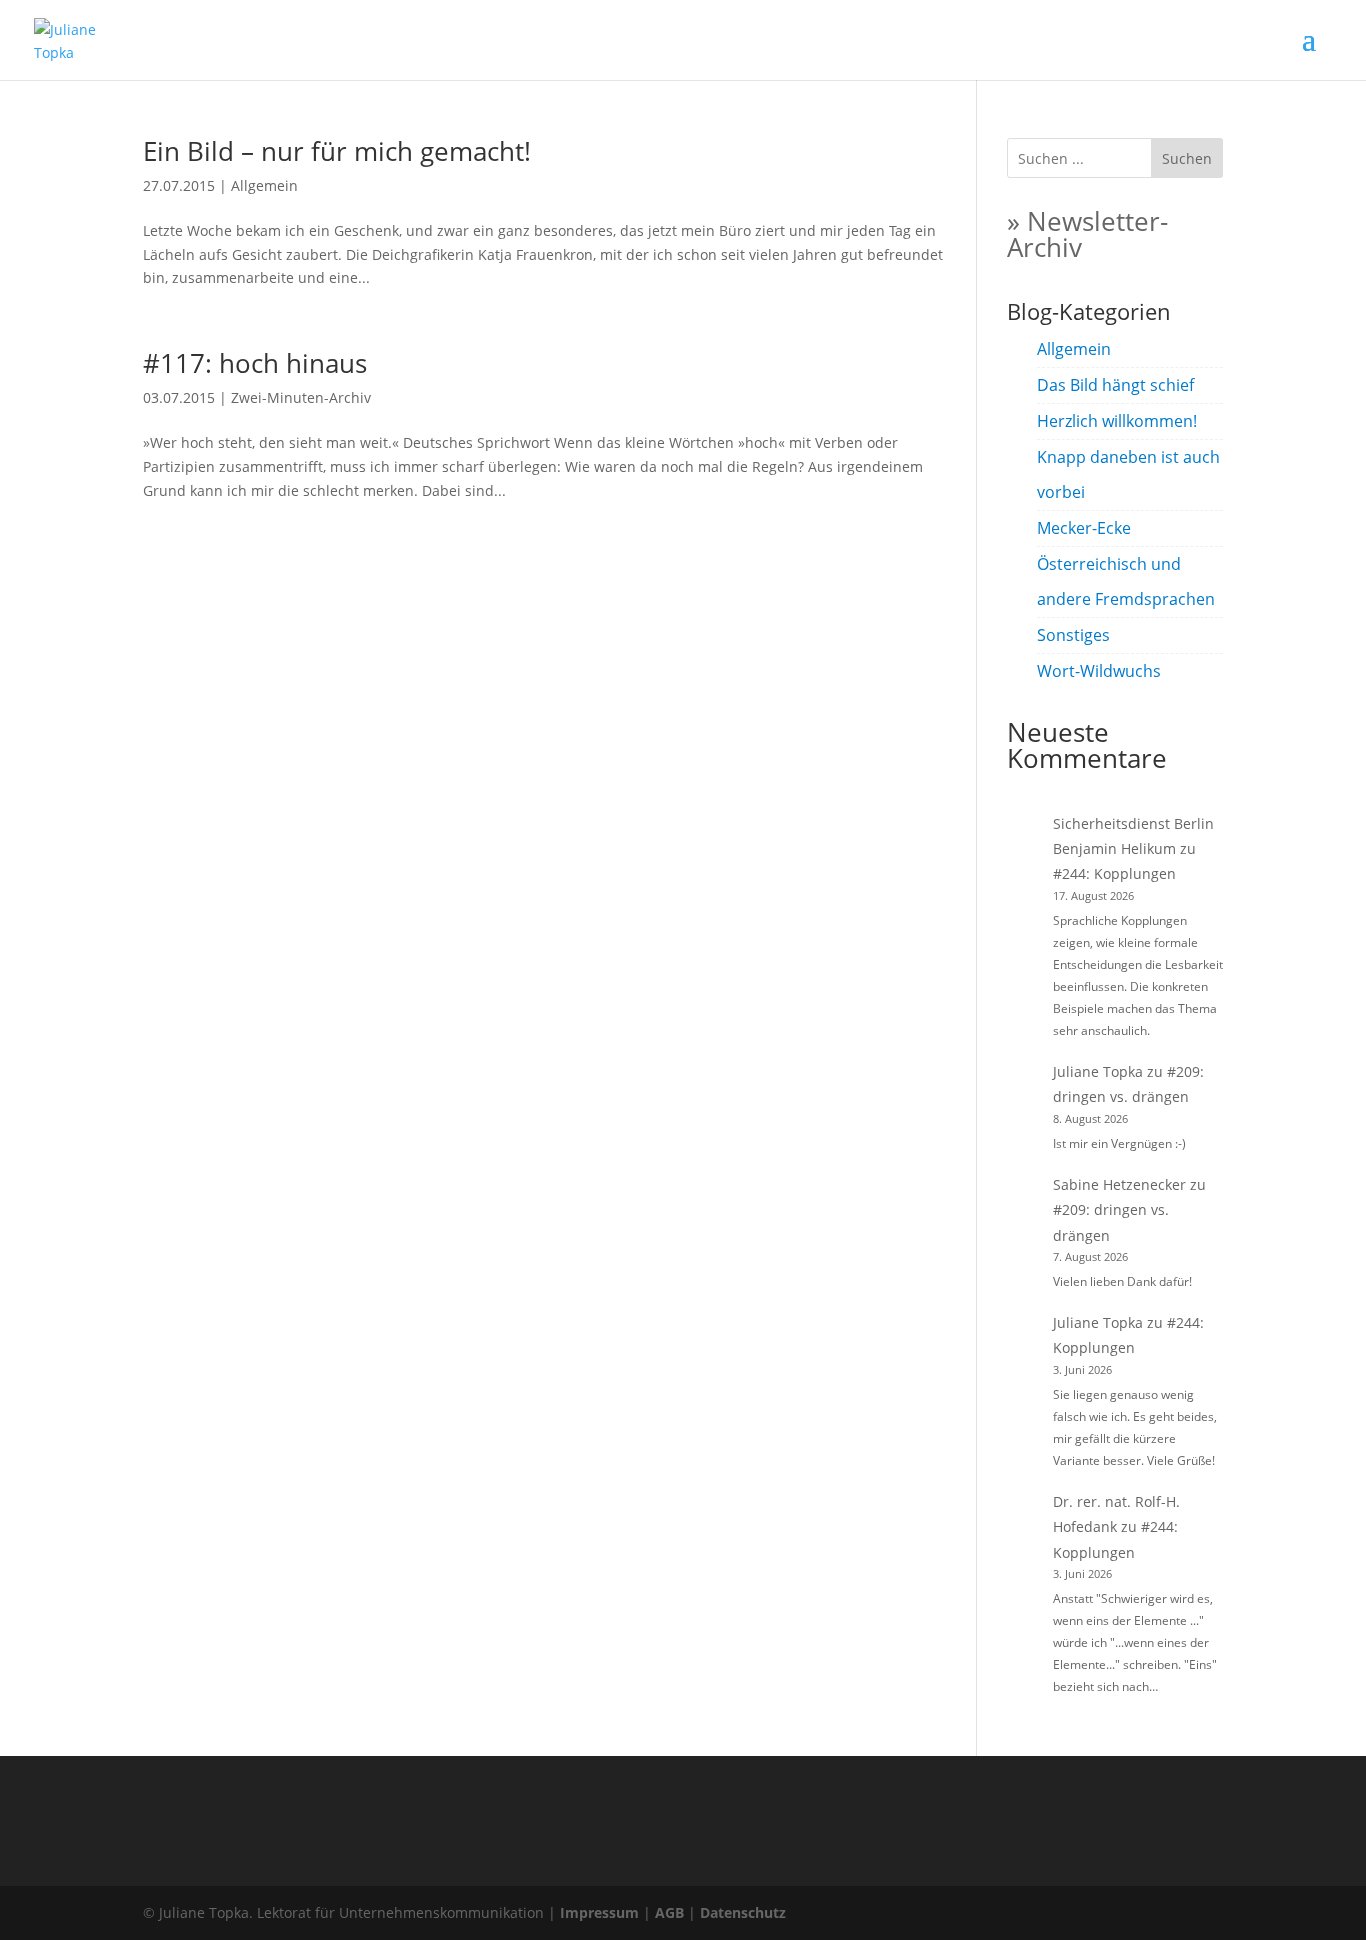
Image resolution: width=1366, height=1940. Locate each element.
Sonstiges (1073, 635)
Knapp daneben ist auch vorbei (1128, 474)
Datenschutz (743, 1912)
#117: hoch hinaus (255, 363)
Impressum (599, 1912)
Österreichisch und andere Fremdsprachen (1126, 581)
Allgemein (264, 185)
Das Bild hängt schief (1115, 385)
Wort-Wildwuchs (1099, 671)
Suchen (1187, 158)
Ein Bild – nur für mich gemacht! (337, 151)
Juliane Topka (1098, 1071)
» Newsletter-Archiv (1087, 234)
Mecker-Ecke (1084, 528)
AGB (669, 1912)
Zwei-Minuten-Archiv (301, 397)
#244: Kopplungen (1114, 873)
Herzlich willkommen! (1117, 421)
